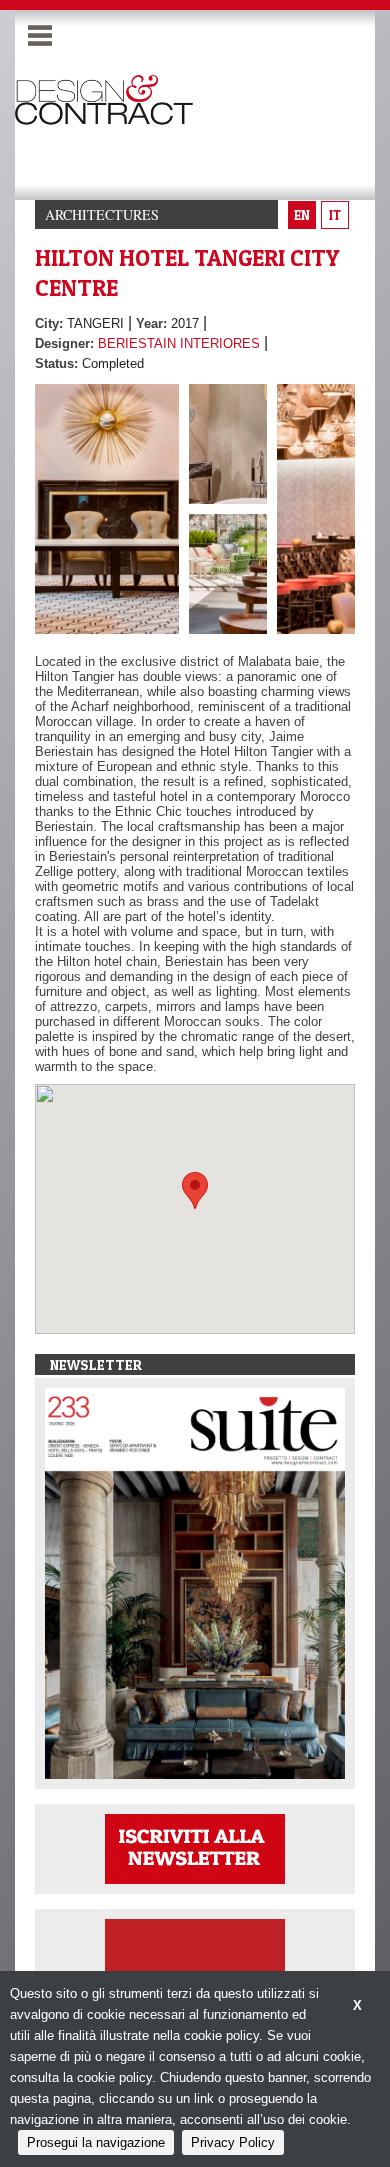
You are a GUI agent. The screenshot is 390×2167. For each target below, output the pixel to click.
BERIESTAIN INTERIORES (179, 343)
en (302, 215)
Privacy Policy (233, 2142)
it (335, 215)
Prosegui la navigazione (96, 2142)
